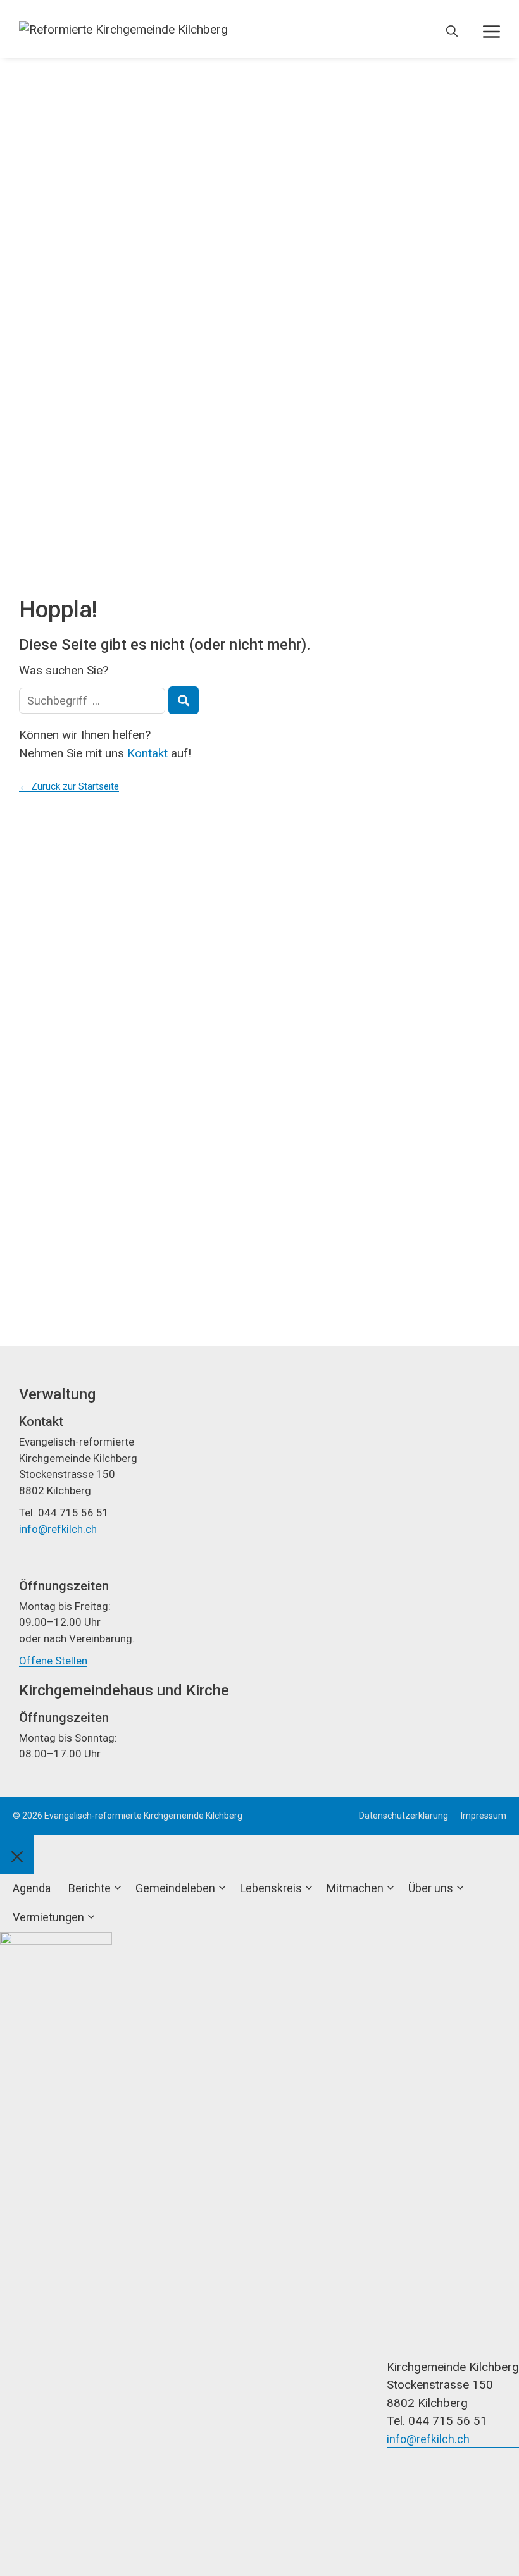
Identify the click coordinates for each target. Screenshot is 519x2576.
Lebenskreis (271, 1888)
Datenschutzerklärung (403, 1816)
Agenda (32, 1888)
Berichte (90, 1888)
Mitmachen (355, 1888)
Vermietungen (48, 1917)
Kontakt (147, 753)
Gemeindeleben (175, 1888)
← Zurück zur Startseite (69, 786)
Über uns (431, 1888)
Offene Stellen (53, 1661)
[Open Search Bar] (452, 32)
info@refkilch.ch (58, 1529)
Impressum (484, 1816)
